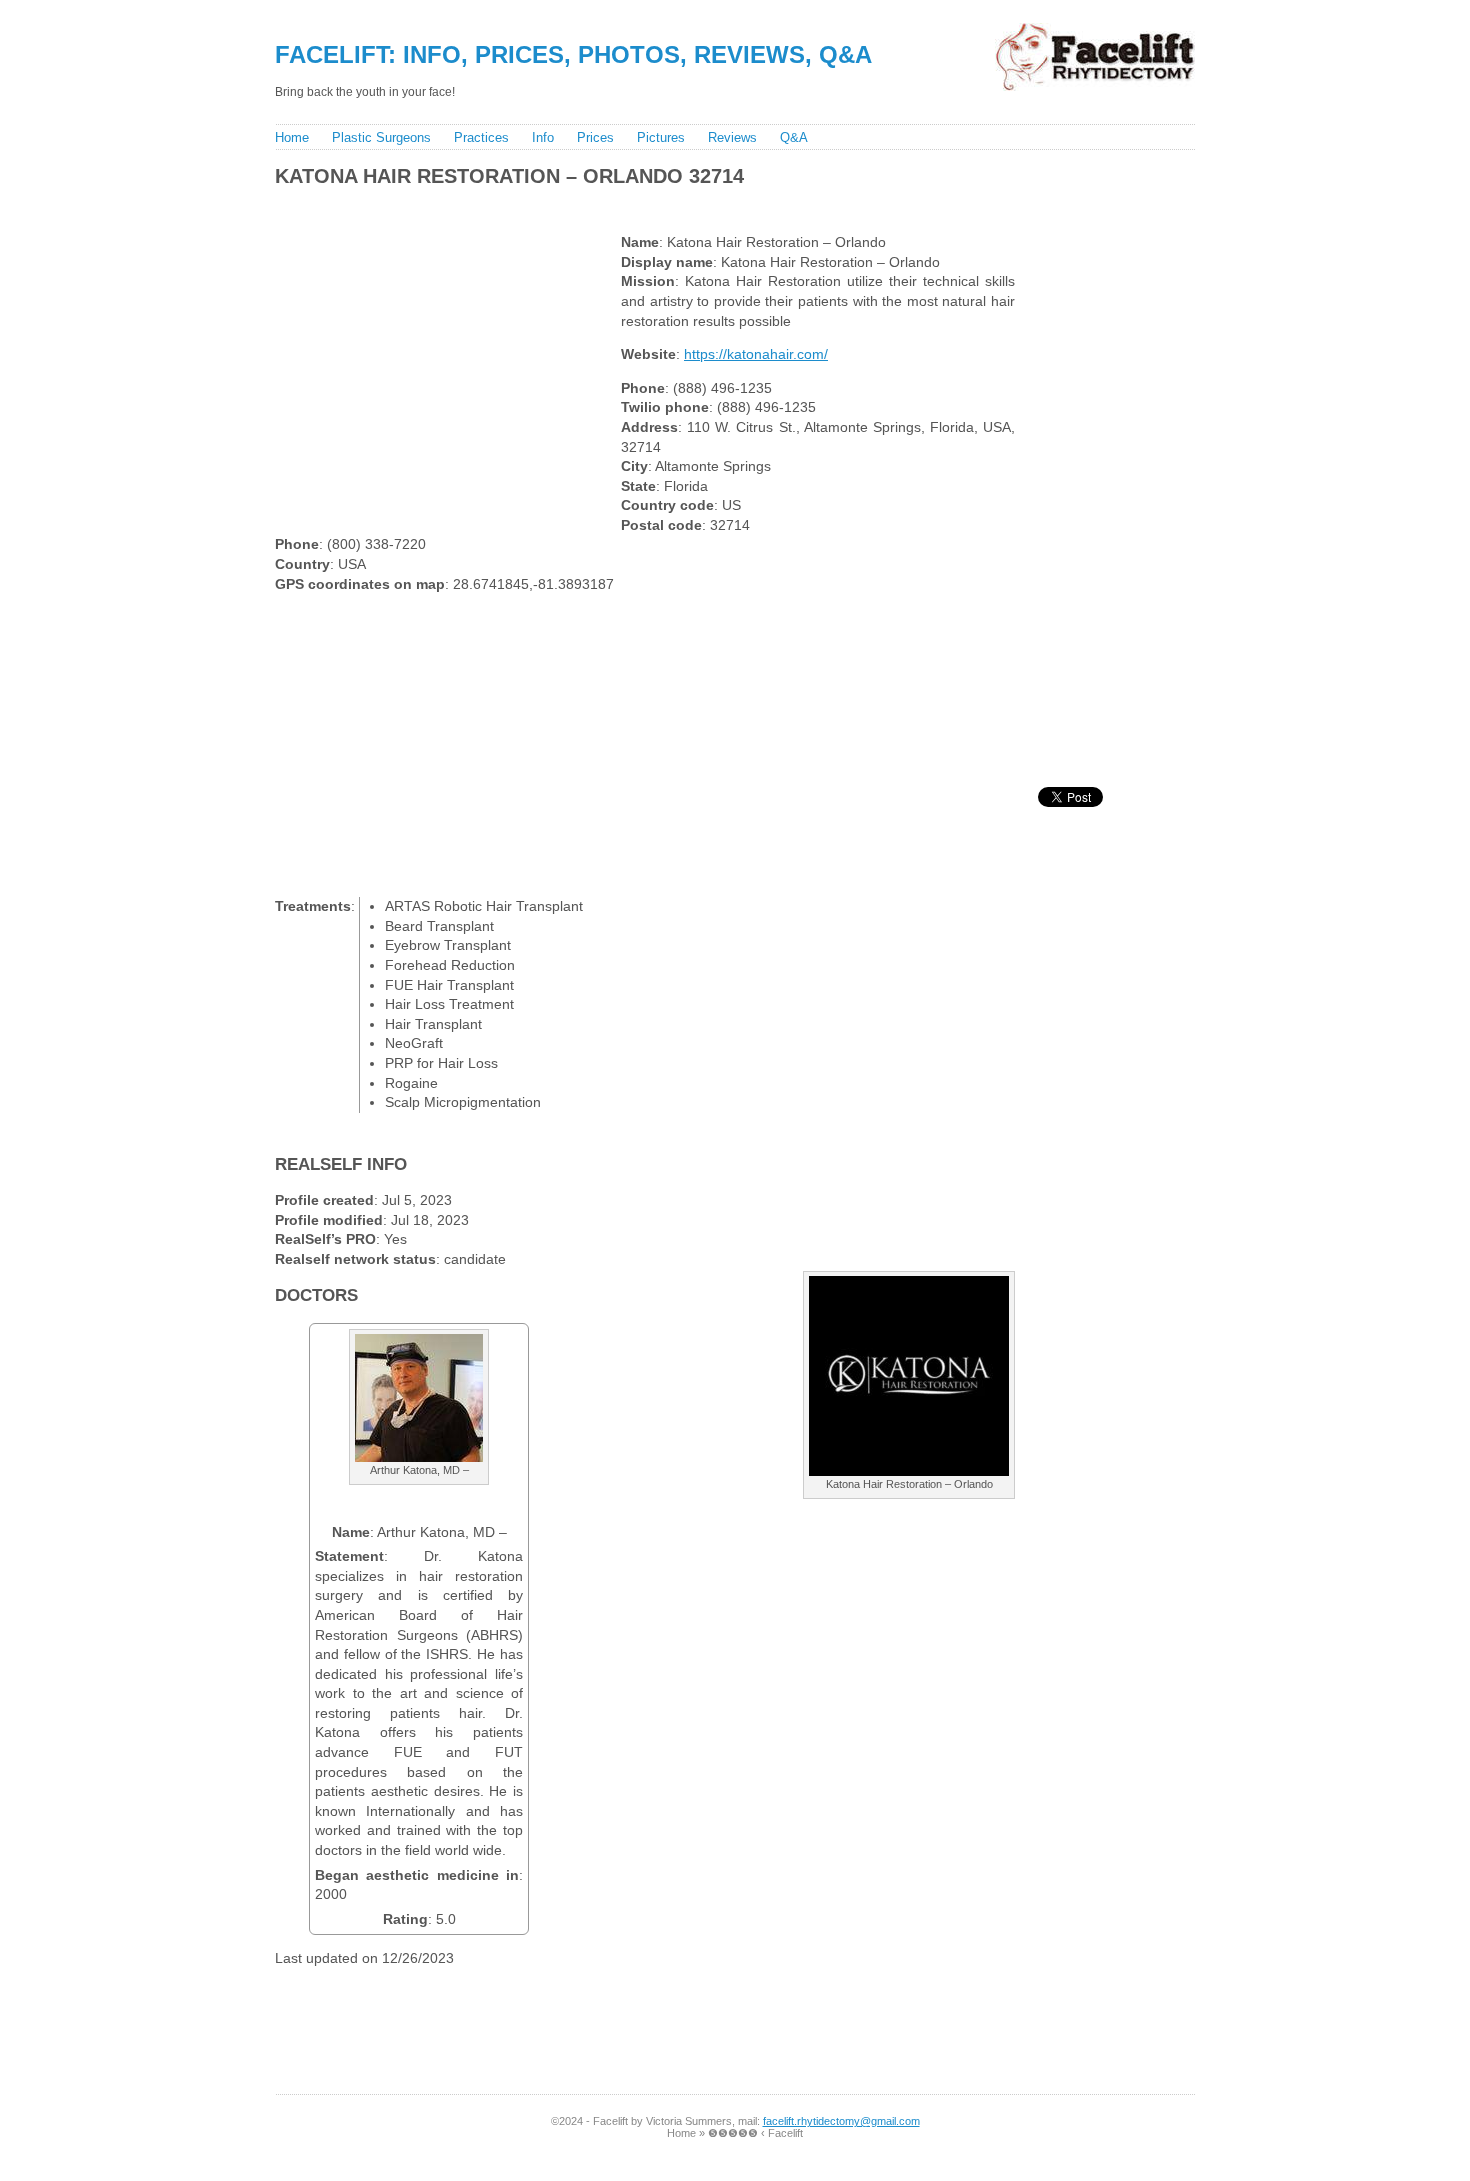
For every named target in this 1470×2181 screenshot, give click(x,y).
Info (543, 137)
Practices (481, 137)
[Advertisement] (634, 205)
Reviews (732, 137)
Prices (595, 137)
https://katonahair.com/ (756, 354)
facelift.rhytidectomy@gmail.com (841, 2121)
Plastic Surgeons (381, 137)
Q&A (794, 137)
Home (292, 137)
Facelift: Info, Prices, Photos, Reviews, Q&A (573, 54)
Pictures (661, 137)
